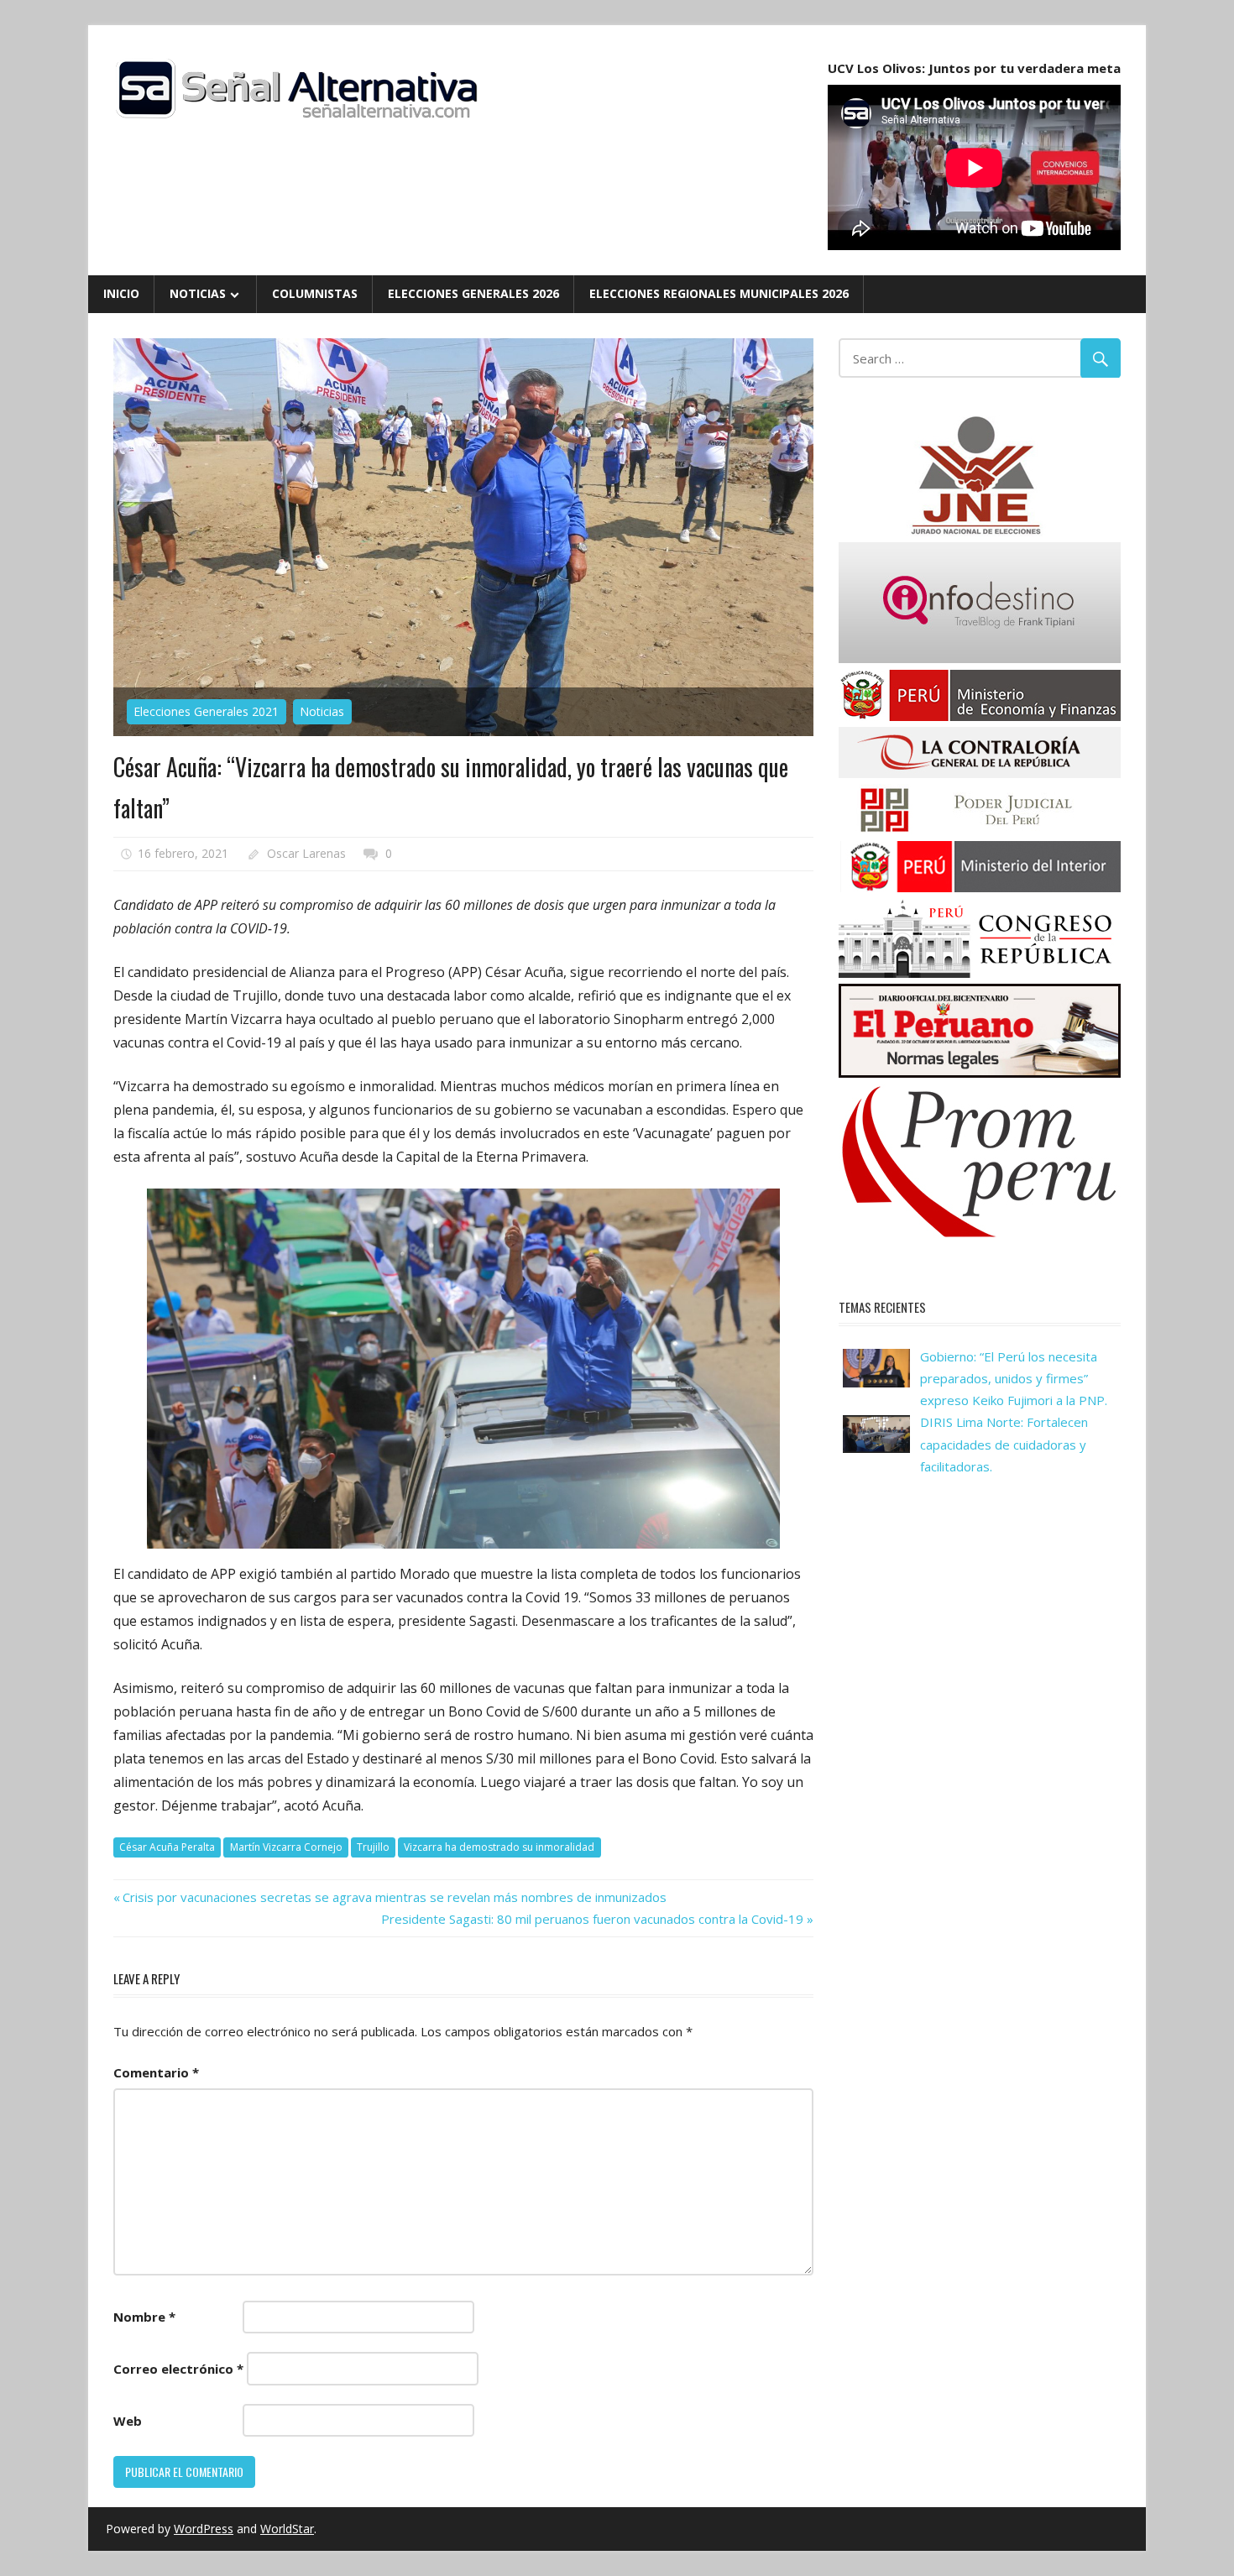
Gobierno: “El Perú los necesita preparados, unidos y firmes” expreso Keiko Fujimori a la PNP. (1014, 1379)
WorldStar (287, 2529)
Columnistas (315, 293)
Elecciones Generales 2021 (206, 711)
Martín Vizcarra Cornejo (286, 1847)
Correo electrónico (178, 2369)
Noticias (198, 293)
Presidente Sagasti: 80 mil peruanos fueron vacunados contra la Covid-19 (592, 1919)
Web (128, 2421)
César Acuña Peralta (167, 1847)
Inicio (121, 293)
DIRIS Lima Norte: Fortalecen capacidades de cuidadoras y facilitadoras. (1004, 1444)
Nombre (144, 2317)
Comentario (156, 2072)
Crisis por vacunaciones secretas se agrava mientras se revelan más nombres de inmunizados (394, 1897)
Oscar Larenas (306, 853)
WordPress (204, 2529)
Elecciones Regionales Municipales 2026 (719, 293)
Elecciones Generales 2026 (473, 293)
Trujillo (373, 1847)
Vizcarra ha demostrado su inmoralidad (499, 1847)
